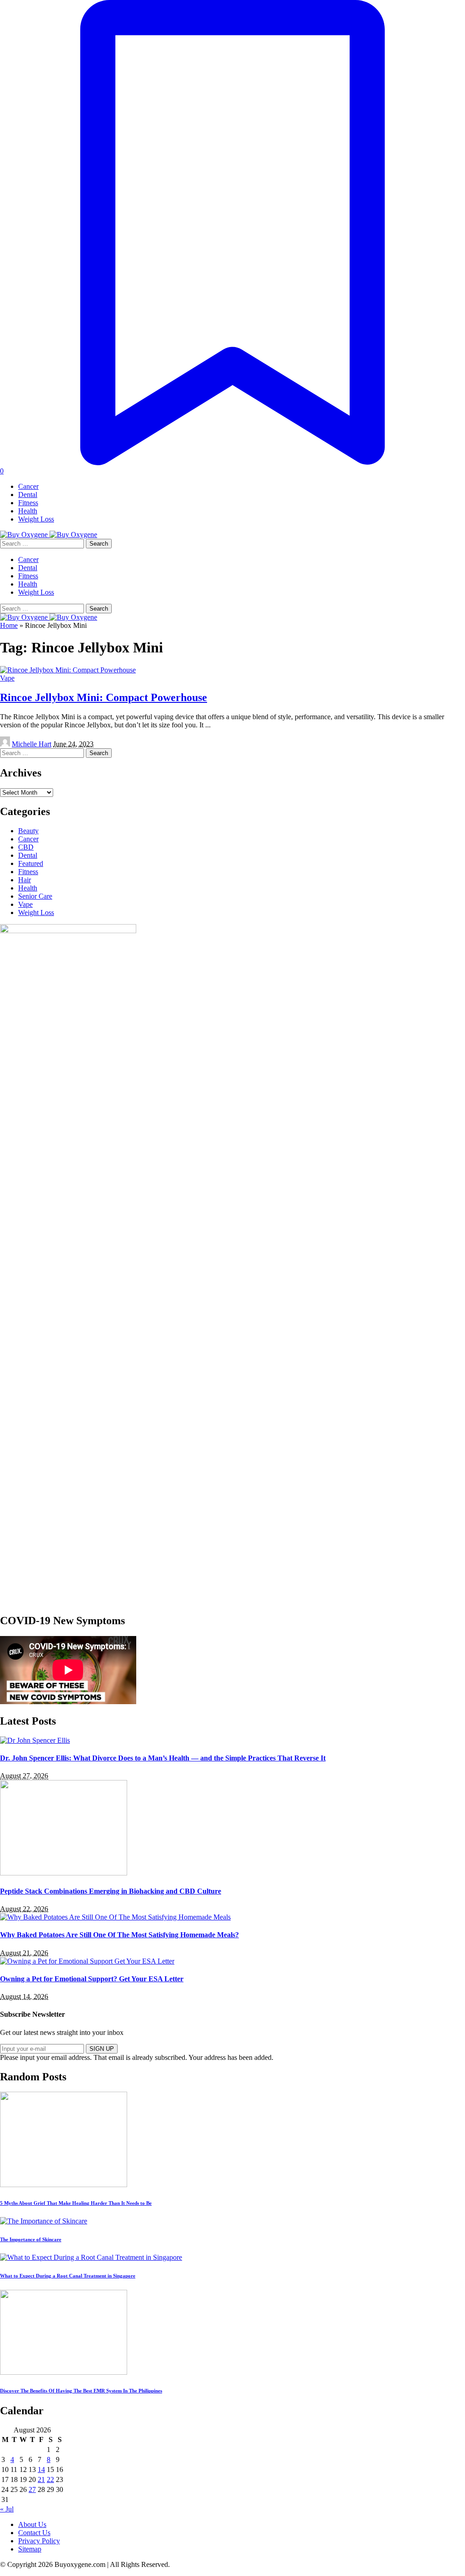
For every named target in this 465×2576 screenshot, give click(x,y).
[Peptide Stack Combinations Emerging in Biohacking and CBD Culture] (64, 1873)
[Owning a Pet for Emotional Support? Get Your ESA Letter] (87, 1961)
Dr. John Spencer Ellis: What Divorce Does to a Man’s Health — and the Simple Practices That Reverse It (163, 1758)
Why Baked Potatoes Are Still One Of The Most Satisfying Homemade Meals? (119, 1935)
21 (41, 2479)
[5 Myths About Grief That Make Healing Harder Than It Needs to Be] (64, 2185)
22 (50, 2479)
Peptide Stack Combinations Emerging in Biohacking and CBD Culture (111, 1891)
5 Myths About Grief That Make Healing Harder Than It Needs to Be (76, 2203)
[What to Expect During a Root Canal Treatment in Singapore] (91, 2257)
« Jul (7, 2509)
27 (32, 2489)
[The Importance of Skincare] (44, 2221)
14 (41, 2469)
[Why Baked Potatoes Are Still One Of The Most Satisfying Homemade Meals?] (115, 1917)
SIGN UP (102, 2049)
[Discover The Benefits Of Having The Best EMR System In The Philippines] (64, 2372)
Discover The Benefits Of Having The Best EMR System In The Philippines (81, 2391)
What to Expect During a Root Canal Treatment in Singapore (68, 2276)
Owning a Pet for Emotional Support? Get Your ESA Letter (92, 1979)
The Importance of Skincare (31, 2239)
